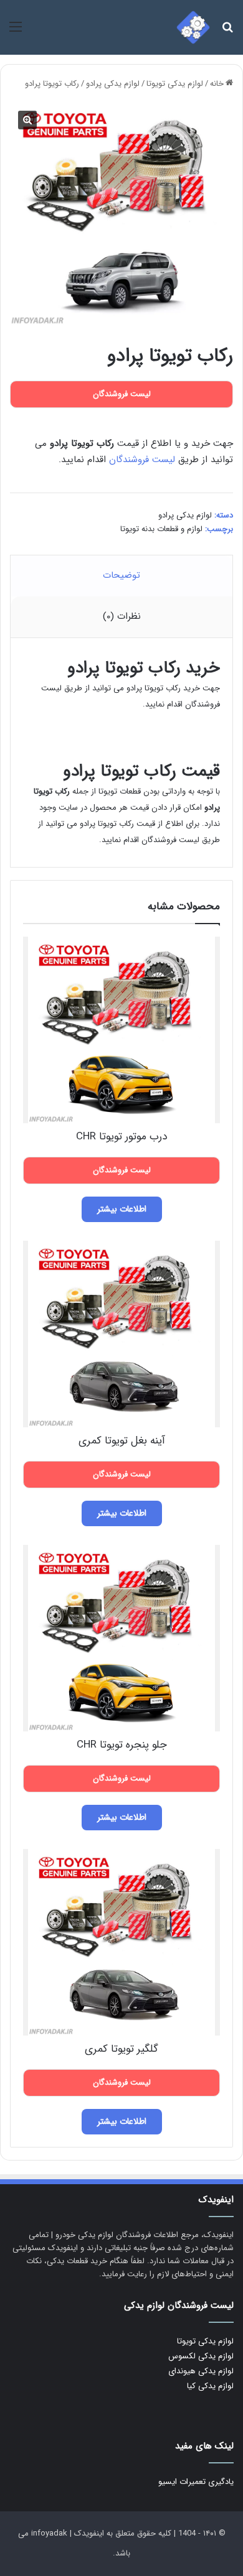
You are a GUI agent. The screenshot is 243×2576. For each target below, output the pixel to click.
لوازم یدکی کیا (210, 2386)
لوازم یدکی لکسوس (201, 2356)
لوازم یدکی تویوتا (175, 84)
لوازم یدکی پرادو (113, 84)
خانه (217, 84)
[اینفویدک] (193, 27)
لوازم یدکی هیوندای (201, 2371)
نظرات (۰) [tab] (122, 616)
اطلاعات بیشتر (122, 1209)
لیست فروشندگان (142, 460)
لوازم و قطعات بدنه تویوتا (161, 529)
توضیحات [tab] (121, 575)
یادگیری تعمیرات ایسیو (196, 2482)
